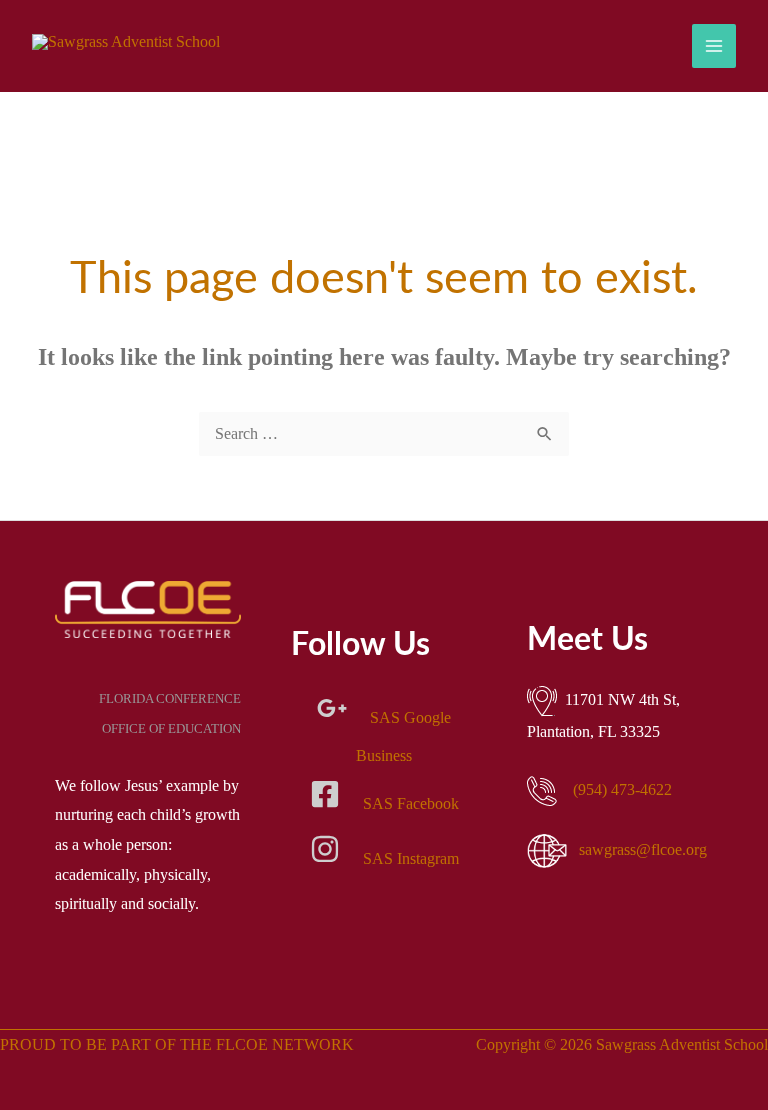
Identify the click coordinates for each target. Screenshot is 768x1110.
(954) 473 (622, 789)
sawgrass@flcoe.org (643, 849)
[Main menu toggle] (714, 46)
